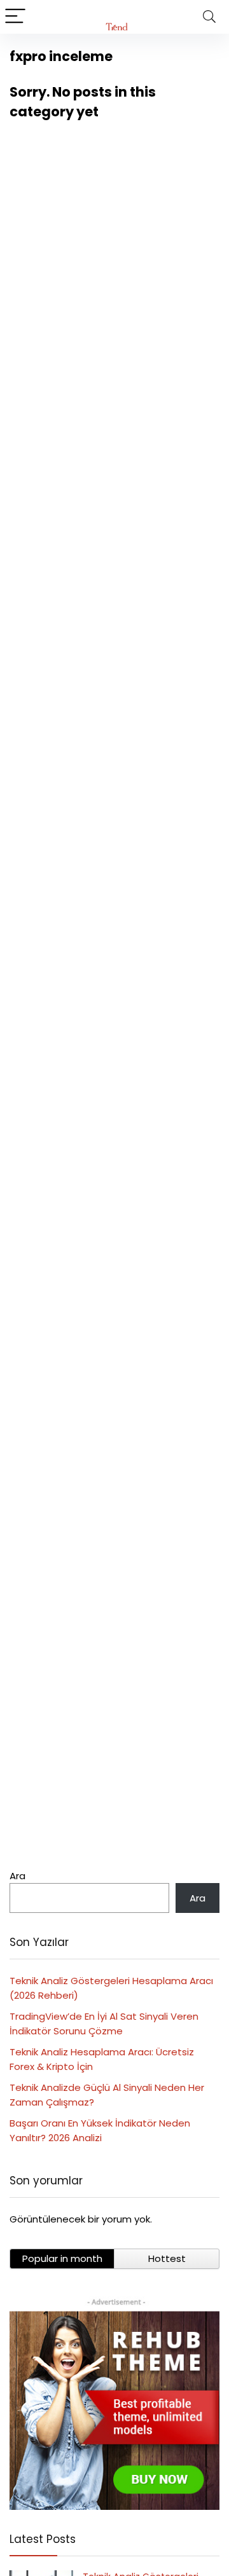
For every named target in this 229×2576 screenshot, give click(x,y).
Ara (17, 1876)
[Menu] (15, 17)
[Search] (209, 17)
